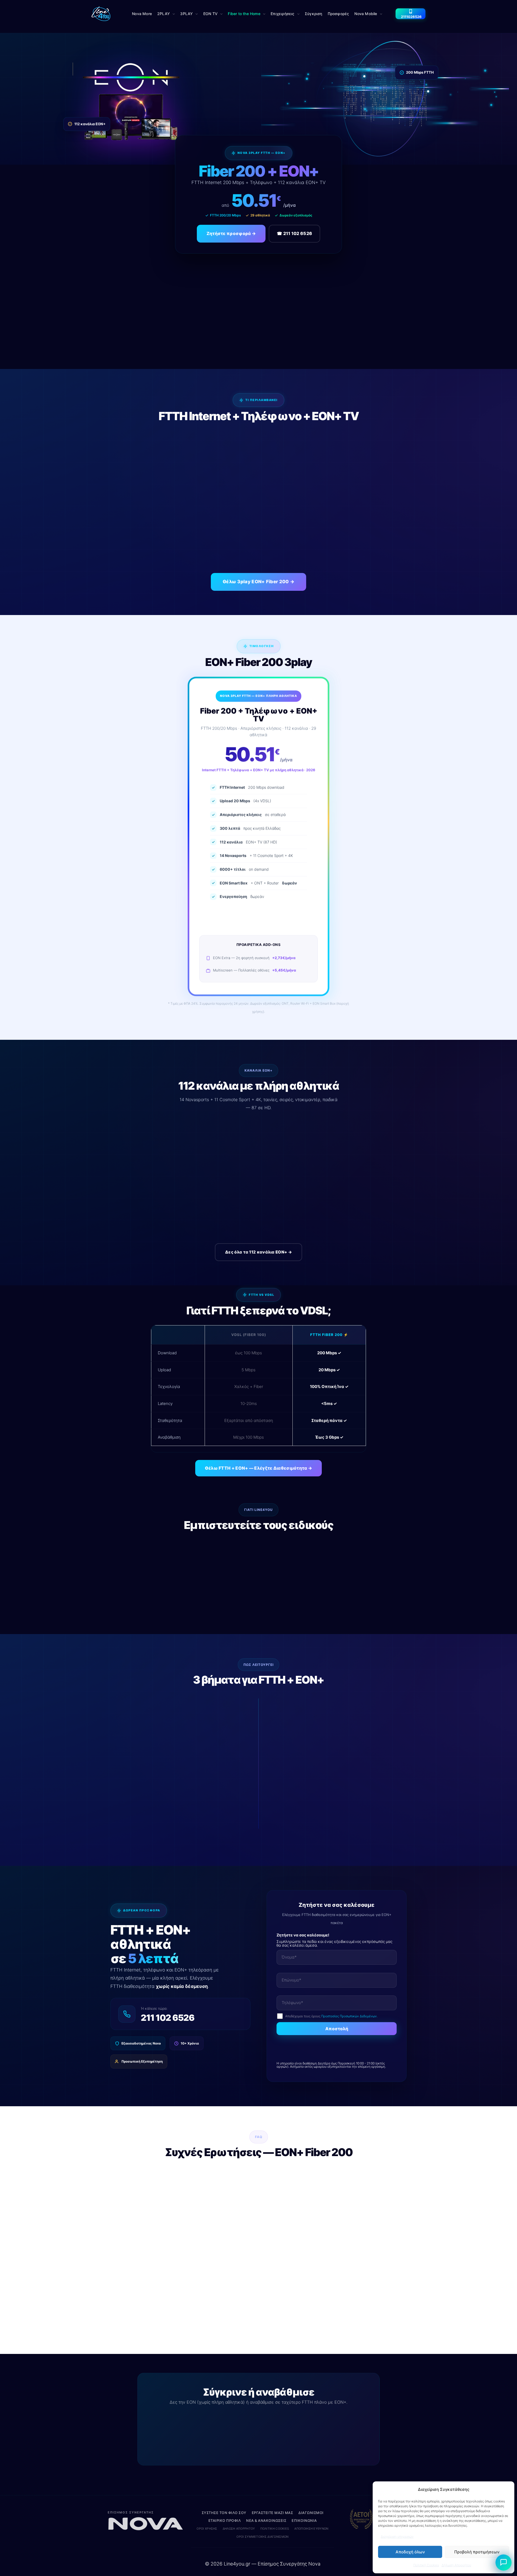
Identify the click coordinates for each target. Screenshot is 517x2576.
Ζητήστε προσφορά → (231, 233)
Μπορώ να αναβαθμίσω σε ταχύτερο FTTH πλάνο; (217, 2317)
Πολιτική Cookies (426, 2565)
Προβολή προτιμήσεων (477, 2552)
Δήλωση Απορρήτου (456, 2565)
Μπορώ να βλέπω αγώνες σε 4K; (199, 2272)
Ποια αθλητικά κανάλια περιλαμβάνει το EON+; (214, 2227)
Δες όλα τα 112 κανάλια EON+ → (258, 1252)
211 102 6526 (168, 2018)
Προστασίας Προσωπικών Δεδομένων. (349, 2016)
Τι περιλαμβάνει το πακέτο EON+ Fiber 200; (210, 2177)
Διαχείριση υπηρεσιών (397, 2537)
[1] (504, 2563)
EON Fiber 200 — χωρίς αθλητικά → (216, 2422)
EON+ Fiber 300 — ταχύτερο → (307, 2422)
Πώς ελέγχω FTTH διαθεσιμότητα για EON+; (211, 2295)
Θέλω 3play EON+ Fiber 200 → (258, 582)
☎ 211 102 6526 (294, 233)
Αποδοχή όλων (410, 2552)
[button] (166, 14)
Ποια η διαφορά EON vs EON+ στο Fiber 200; (210, 2249)
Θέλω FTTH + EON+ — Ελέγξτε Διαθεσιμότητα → (259, 1468)
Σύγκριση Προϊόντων (258, 2443)
